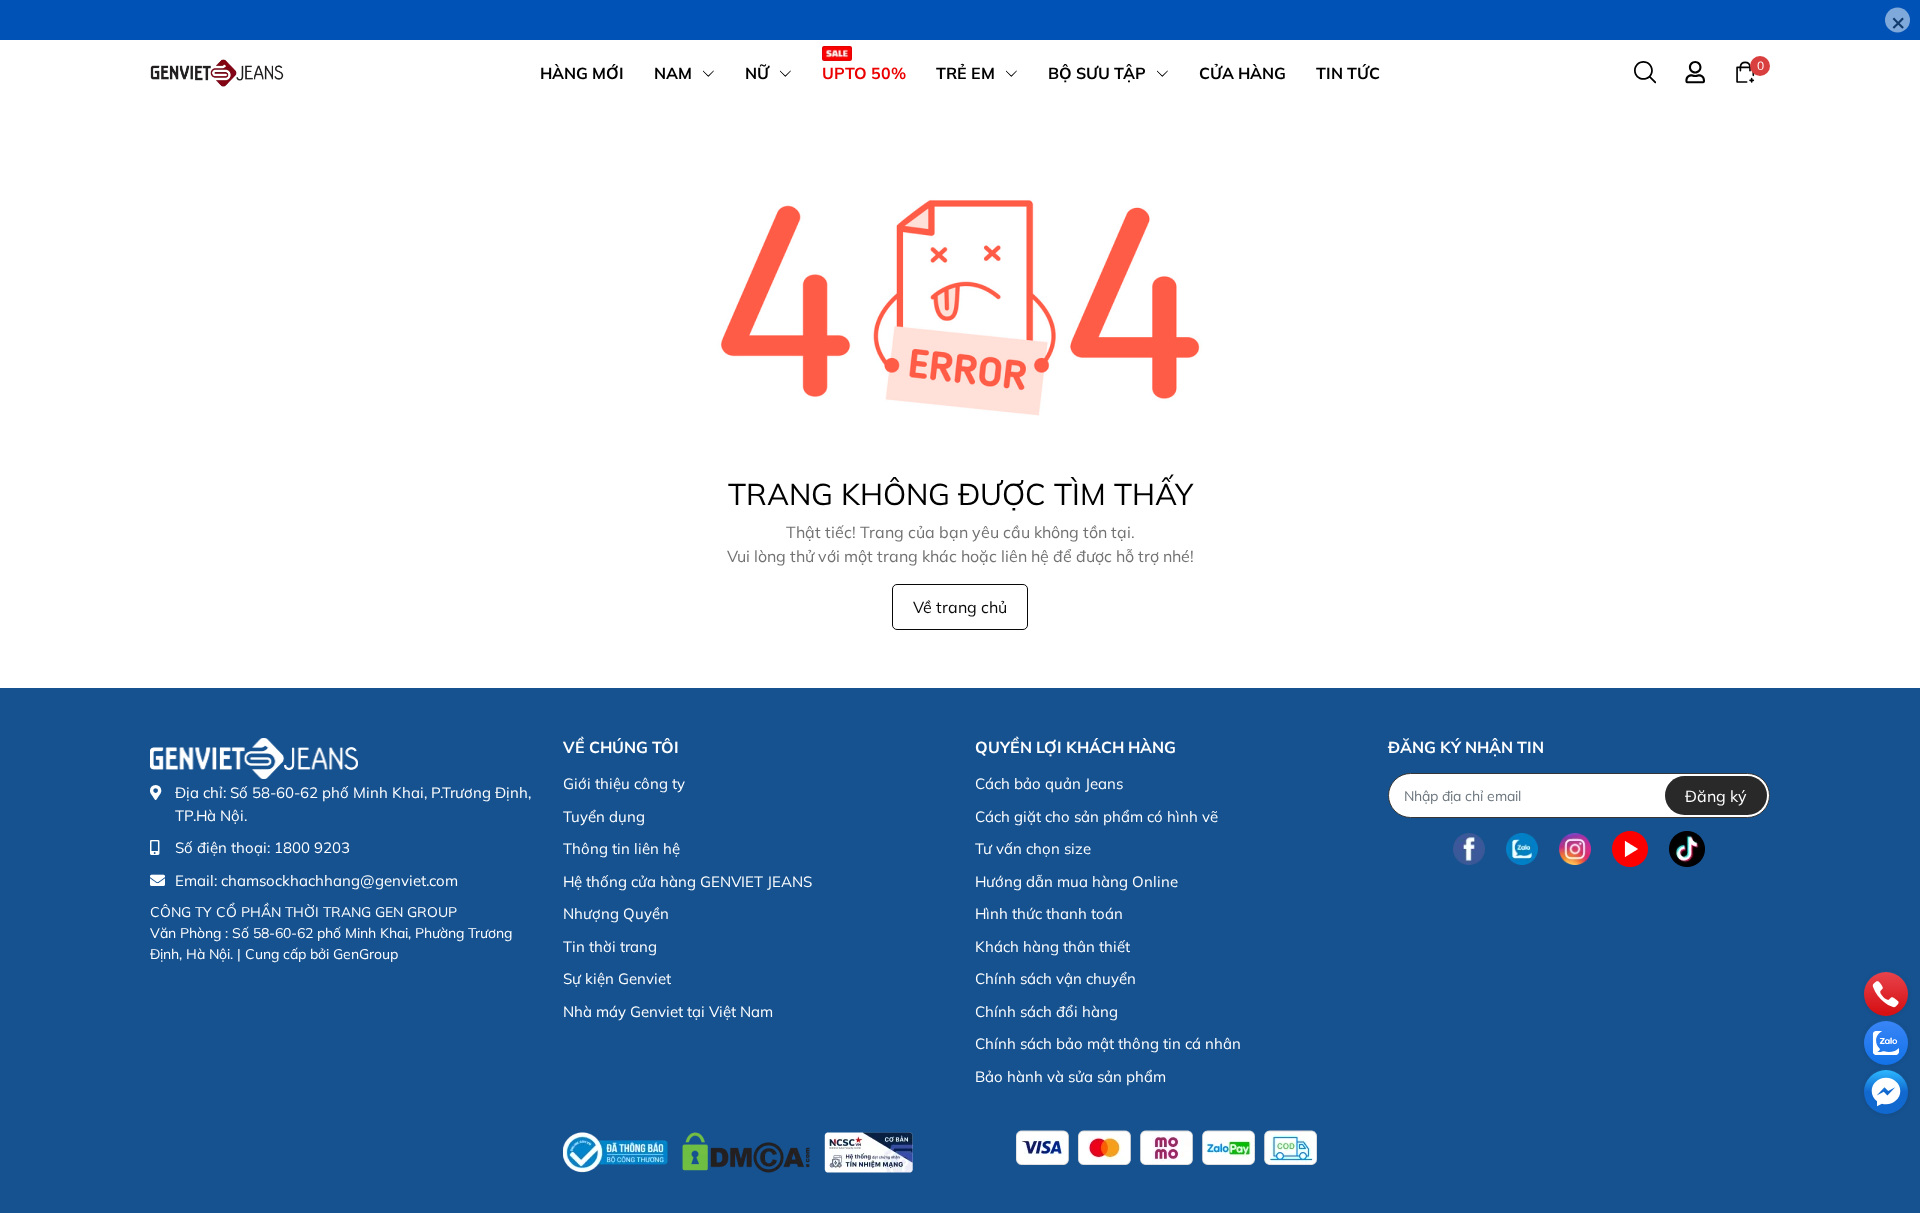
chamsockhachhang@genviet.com (339, 880)
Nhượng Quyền (616, 913)
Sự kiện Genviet (617, 978)
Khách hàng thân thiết (1052, 946)
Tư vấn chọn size (1033, 848)
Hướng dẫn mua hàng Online (1076, 881)
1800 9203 (312, 847)
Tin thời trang (610, 946)
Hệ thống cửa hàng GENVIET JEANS (687, 881)
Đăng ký (1716, 796)
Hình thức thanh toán (1049, 913)
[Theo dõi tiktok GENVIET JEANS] (1687, 848)
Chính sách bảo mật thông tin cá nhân (1108, 1043)
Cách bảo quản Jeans (1049, 783)
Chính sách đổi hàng (1046, 1011)
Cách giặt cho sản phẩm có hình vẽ (1096, 816)
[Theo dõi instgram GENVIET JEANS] (1575, 848)
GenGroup (365, 954)
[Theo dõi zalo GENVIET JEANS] (1522, 848)
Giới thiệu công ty (624, 783)
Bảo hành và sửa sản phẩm (1070, 1076)
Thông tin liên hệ (621, 848)
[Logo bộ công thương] (738, 1147)
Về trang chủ (960, 607)
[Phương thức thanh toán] (1166, 1148)
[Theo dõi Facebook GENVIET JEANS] (1469, 848)
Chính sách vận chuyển (1055, 978)
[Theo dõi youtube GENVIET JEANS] (1630, 848)
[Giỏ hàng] (1745, 71)
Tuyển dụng (604, 816)
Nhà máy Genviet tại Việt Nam (668, 1011)
